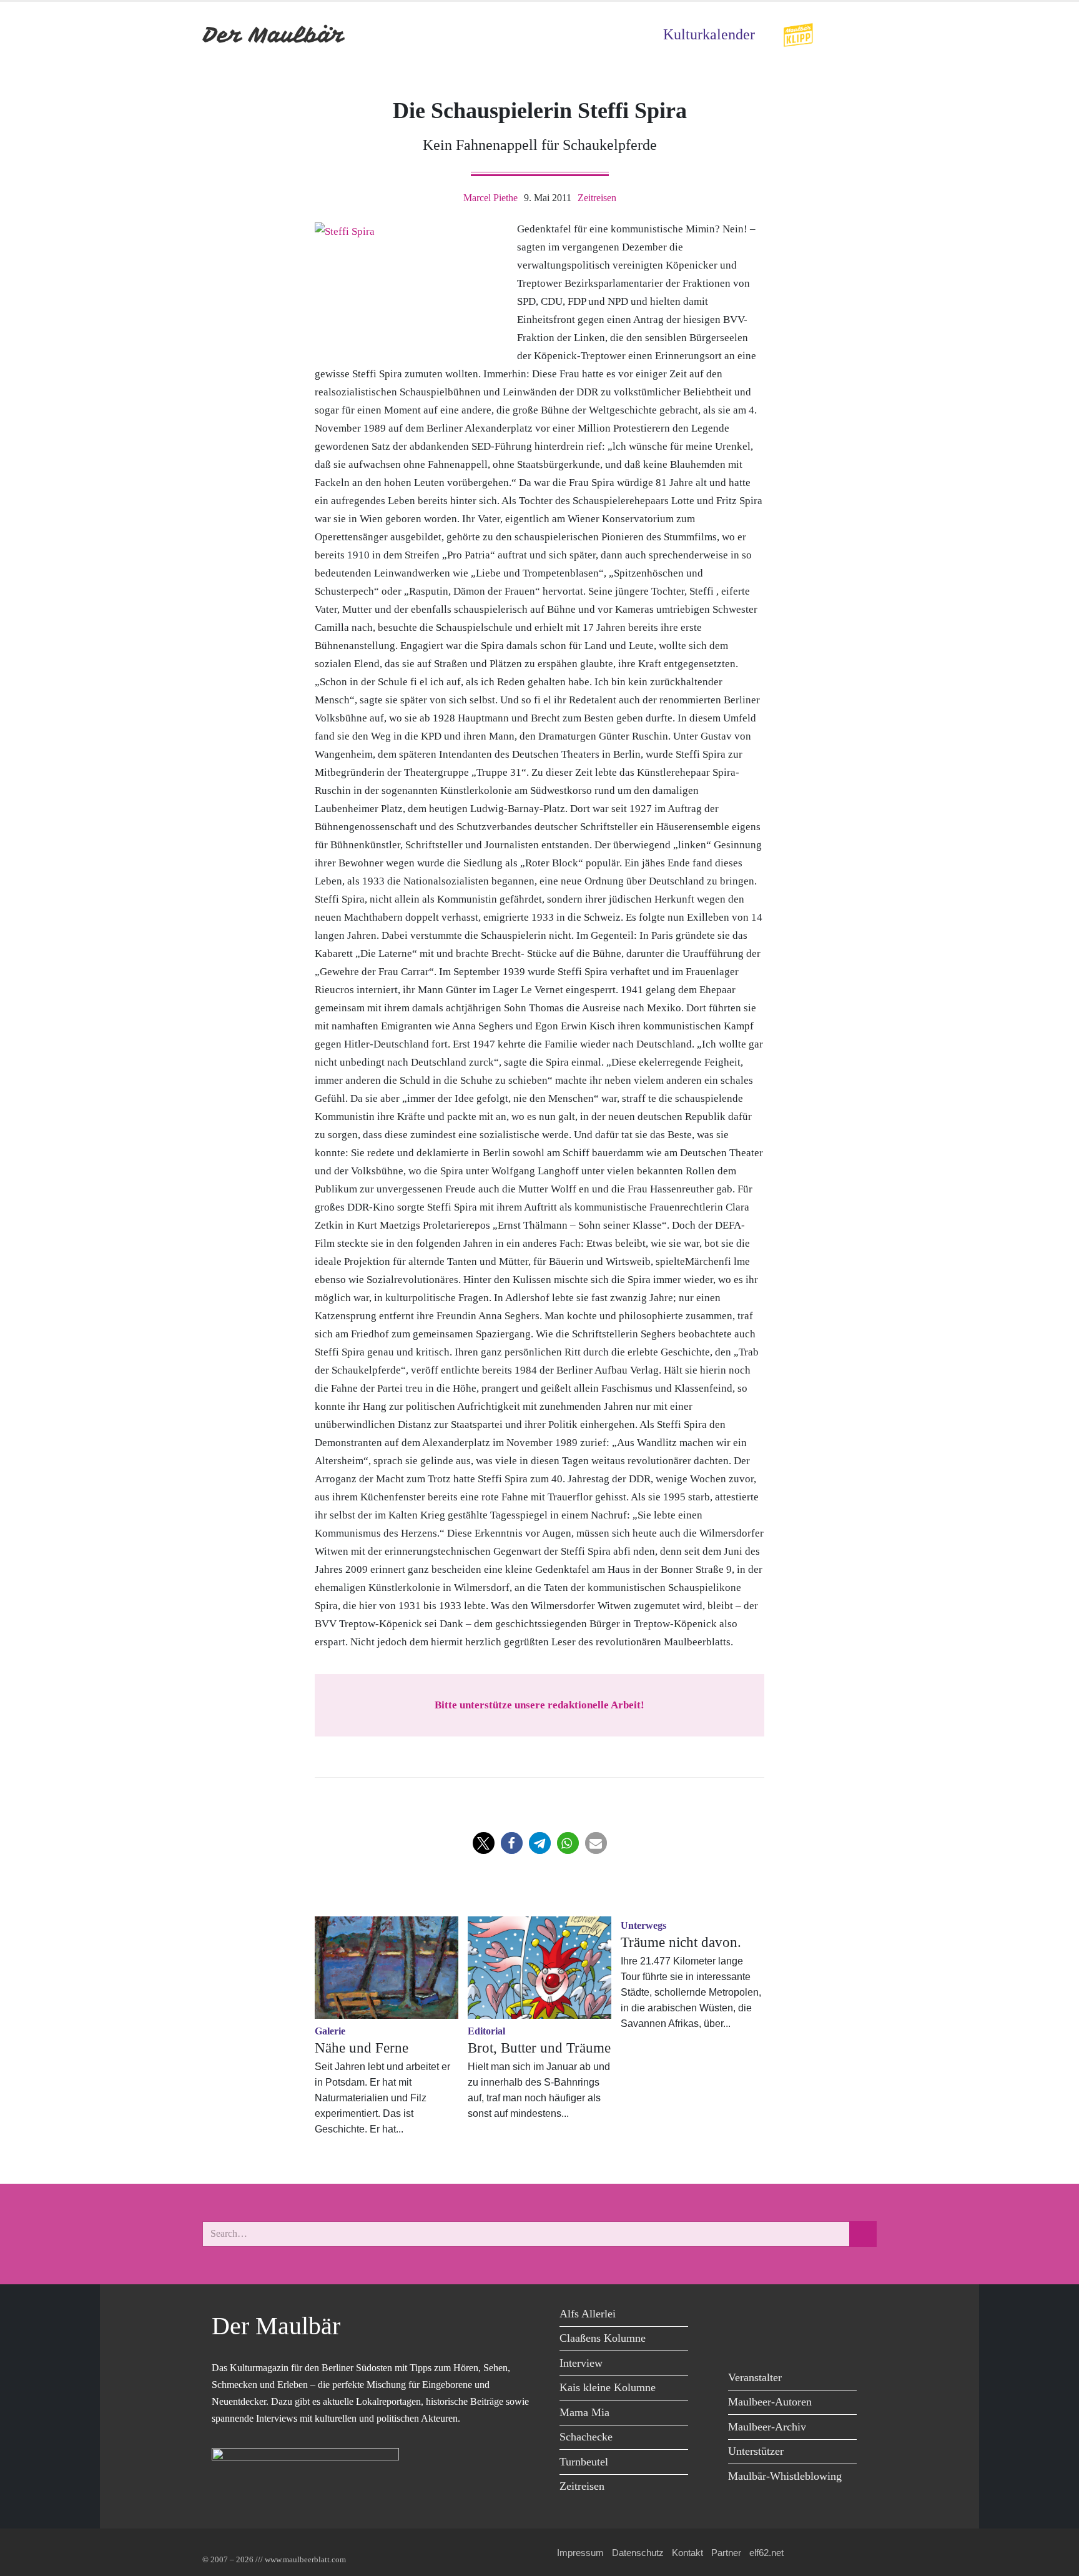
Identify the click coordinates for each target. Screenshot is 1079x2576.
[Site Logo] (274, 35)
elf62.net (766, 2553)
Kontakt (687, 2553)
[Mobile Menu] (862, 35)
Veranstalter (755, 2377)
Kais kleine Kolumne (608, 2387)
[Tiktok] (741, 2341)
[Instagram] (825, 2316)
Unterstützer (756, 2451)
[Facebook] (741, 2316)
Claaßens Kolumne (603, 2338)
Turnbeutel (584, 2462)
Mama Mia (584, 2412)
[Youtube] (797, 2316)
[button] (484, 1843)
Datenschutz (638, 2553)
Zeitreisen (597, 198)
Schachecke (586, 2437)
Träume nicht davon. (681, 1942)
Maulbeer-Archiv (767, 2427)
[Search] (863, 2234)
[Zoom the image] (798, 31)
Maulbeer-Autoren (770, 2402)
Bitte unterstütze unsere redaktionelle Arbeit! (539, 1705)
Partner (726, 2553)
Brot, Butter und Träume (539, 2048)
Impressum (580, 2553)
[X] (769, 2316)
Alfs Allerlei (588, 2314)
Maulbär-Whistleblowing (785, 2476)
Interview (581, 2363)
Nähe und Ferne (362, 2048)
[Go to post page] (387, 1968)
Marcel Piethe (490, 198)
